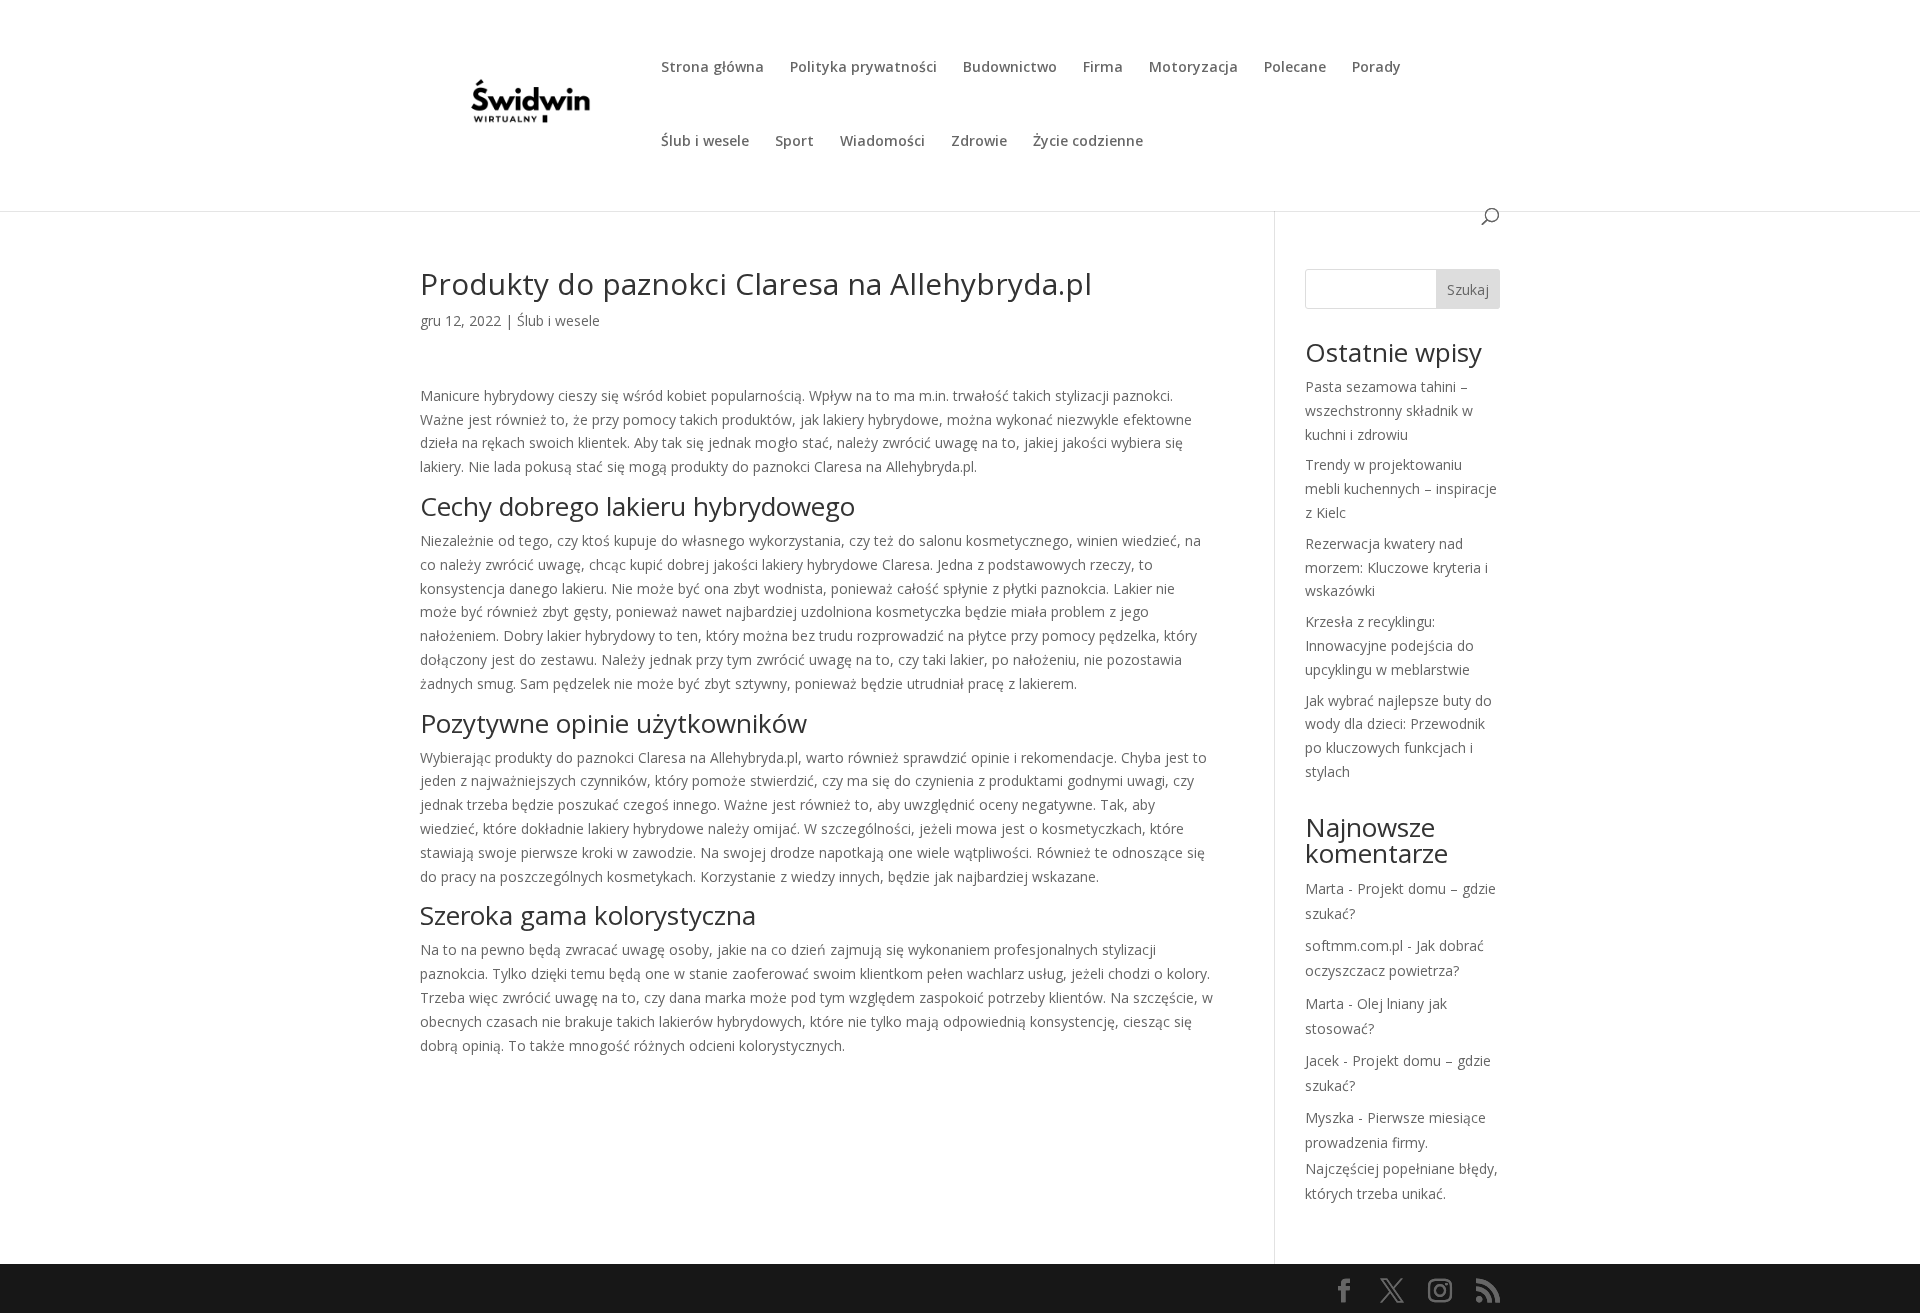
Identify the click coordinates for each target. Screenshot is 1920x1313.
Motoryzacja (1193, 68)
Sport (794, 142)
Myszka (1329, 1117)
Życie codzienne (1088, 142)
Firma (1103, 68)
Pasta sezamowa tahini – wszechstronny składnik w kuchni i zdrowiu (1389, 410)
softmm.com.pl (1354, 945)
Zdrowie (979, 142)
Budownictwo (1010, 68)
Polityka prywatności (863, 68)
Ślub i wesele (705, 142)
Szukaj (1468, 289)
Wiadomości (882, 142)
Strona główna (712, 68)
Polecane (1295, 68)
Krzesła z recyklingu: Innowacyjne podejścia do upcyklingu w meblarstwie (1389, 645)
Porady (1376, 68)
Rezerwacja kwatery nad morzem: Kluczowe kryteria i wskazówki (1396, 567)
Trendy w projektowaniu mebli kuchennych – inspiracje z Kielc (1401, 488)
